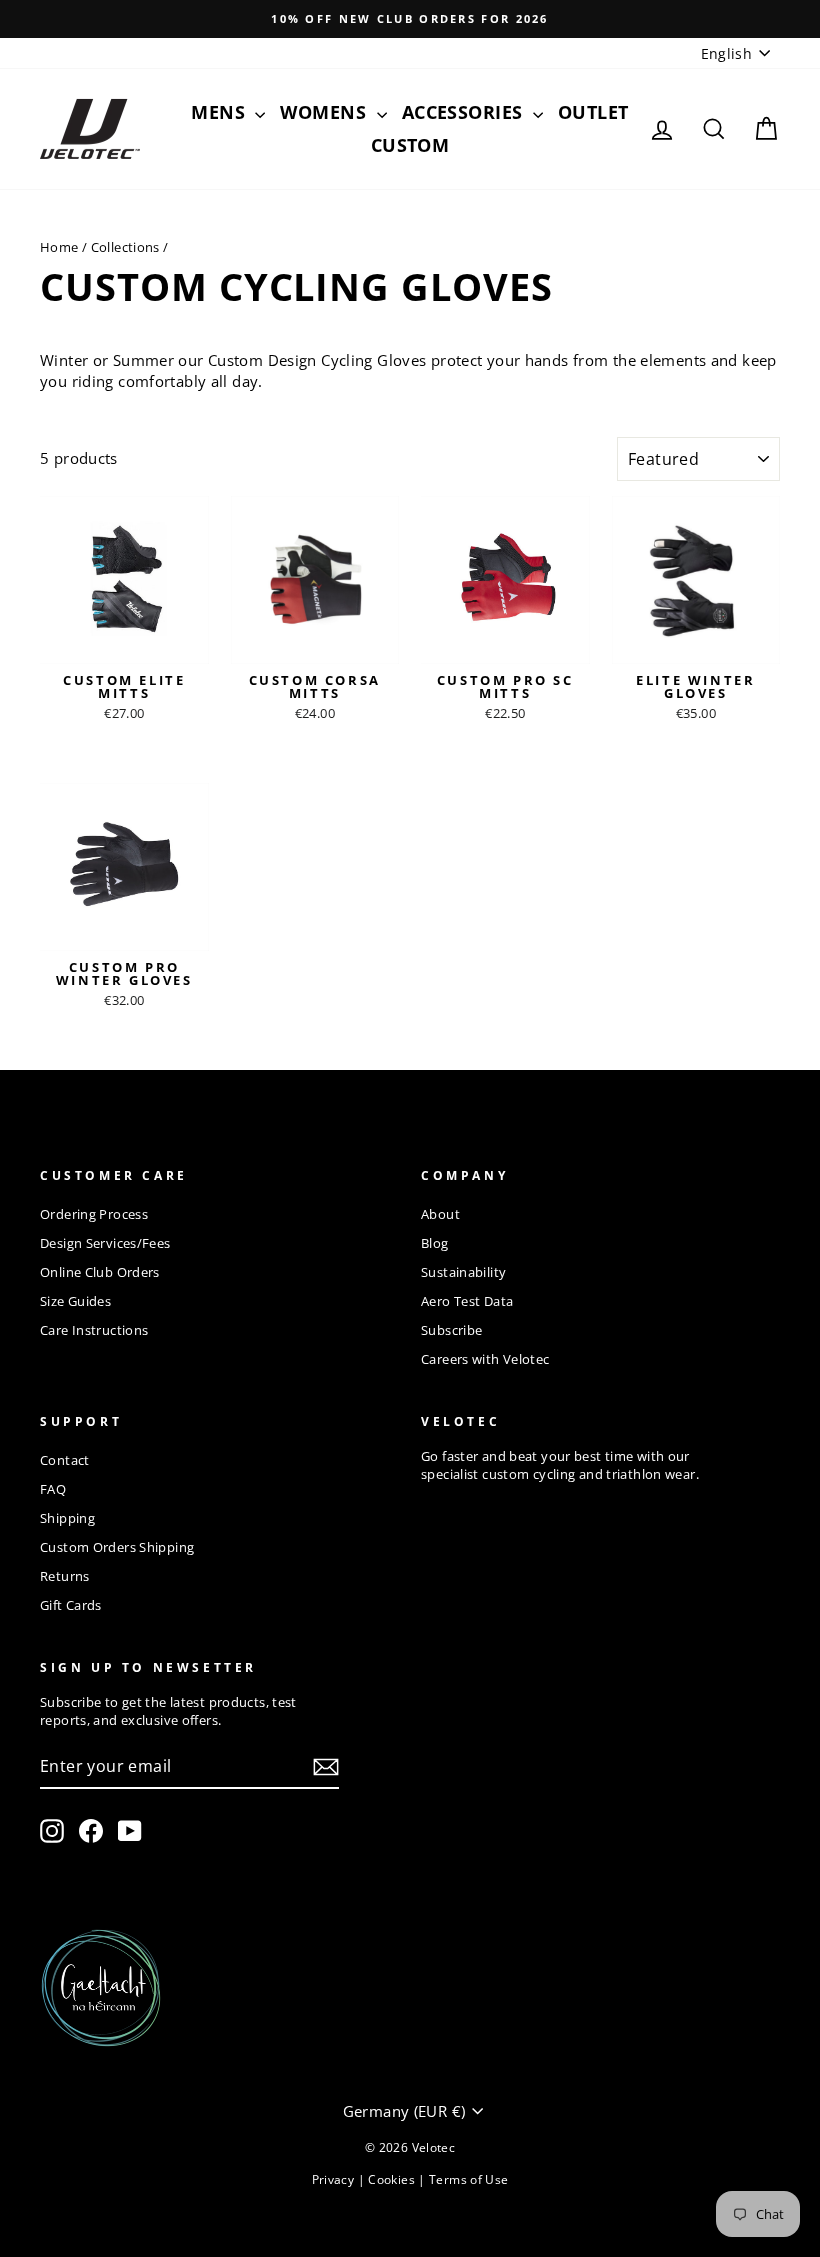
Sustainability (463, 1272)
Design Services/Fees (105, 1243)
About (440, 1214)
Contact (65, 1460)
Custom (410, 145)
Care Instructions (94, 1330)
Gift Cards (71, 1605)
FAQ (53, 1489)
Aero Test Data (467, 1301)
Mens (220, 112)
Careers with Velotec (485, 1359)
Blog (435, 1243)
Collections (125, 247)
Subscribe (451, 1330)
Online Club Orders (100, 1272)
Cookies (393, 2179)
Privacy (335, 2179)
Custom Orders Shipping (117, 1547)
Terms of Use (469, 2179)
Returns (65, 1576)
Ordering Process (94, 1214)
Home (59, 247)
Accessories (465, 112)
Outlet (593, 112)
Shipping (67, 1518)
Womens (325, 112)
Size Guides (75, 1301)
